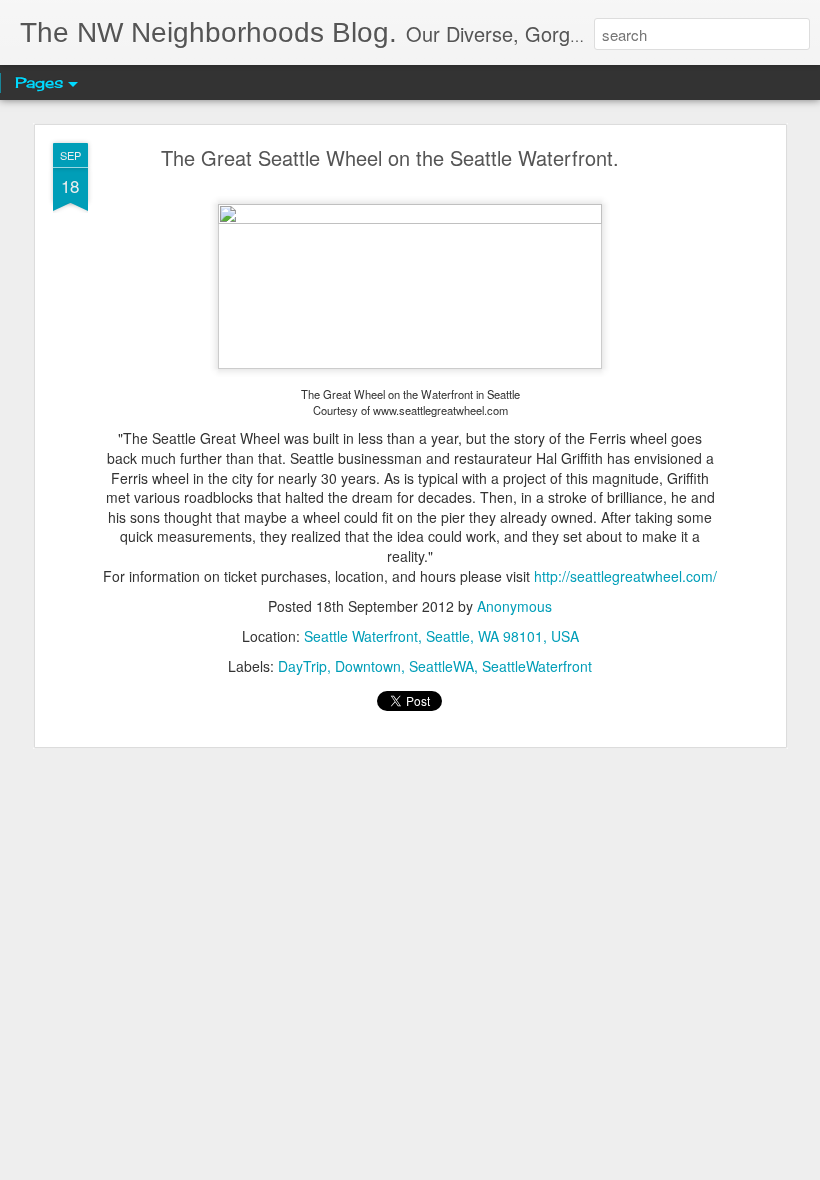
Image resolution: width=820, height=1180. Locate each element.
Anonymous (514, 606)
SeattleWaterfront (537, 666)
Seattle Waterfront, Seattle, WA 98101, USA (441, 636)
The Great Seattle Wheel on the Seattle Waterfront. (390, 157)
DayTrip (302, 666)
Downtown (368, 666)
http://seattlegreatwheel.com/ (625, 576)
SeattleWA (441, 666)
